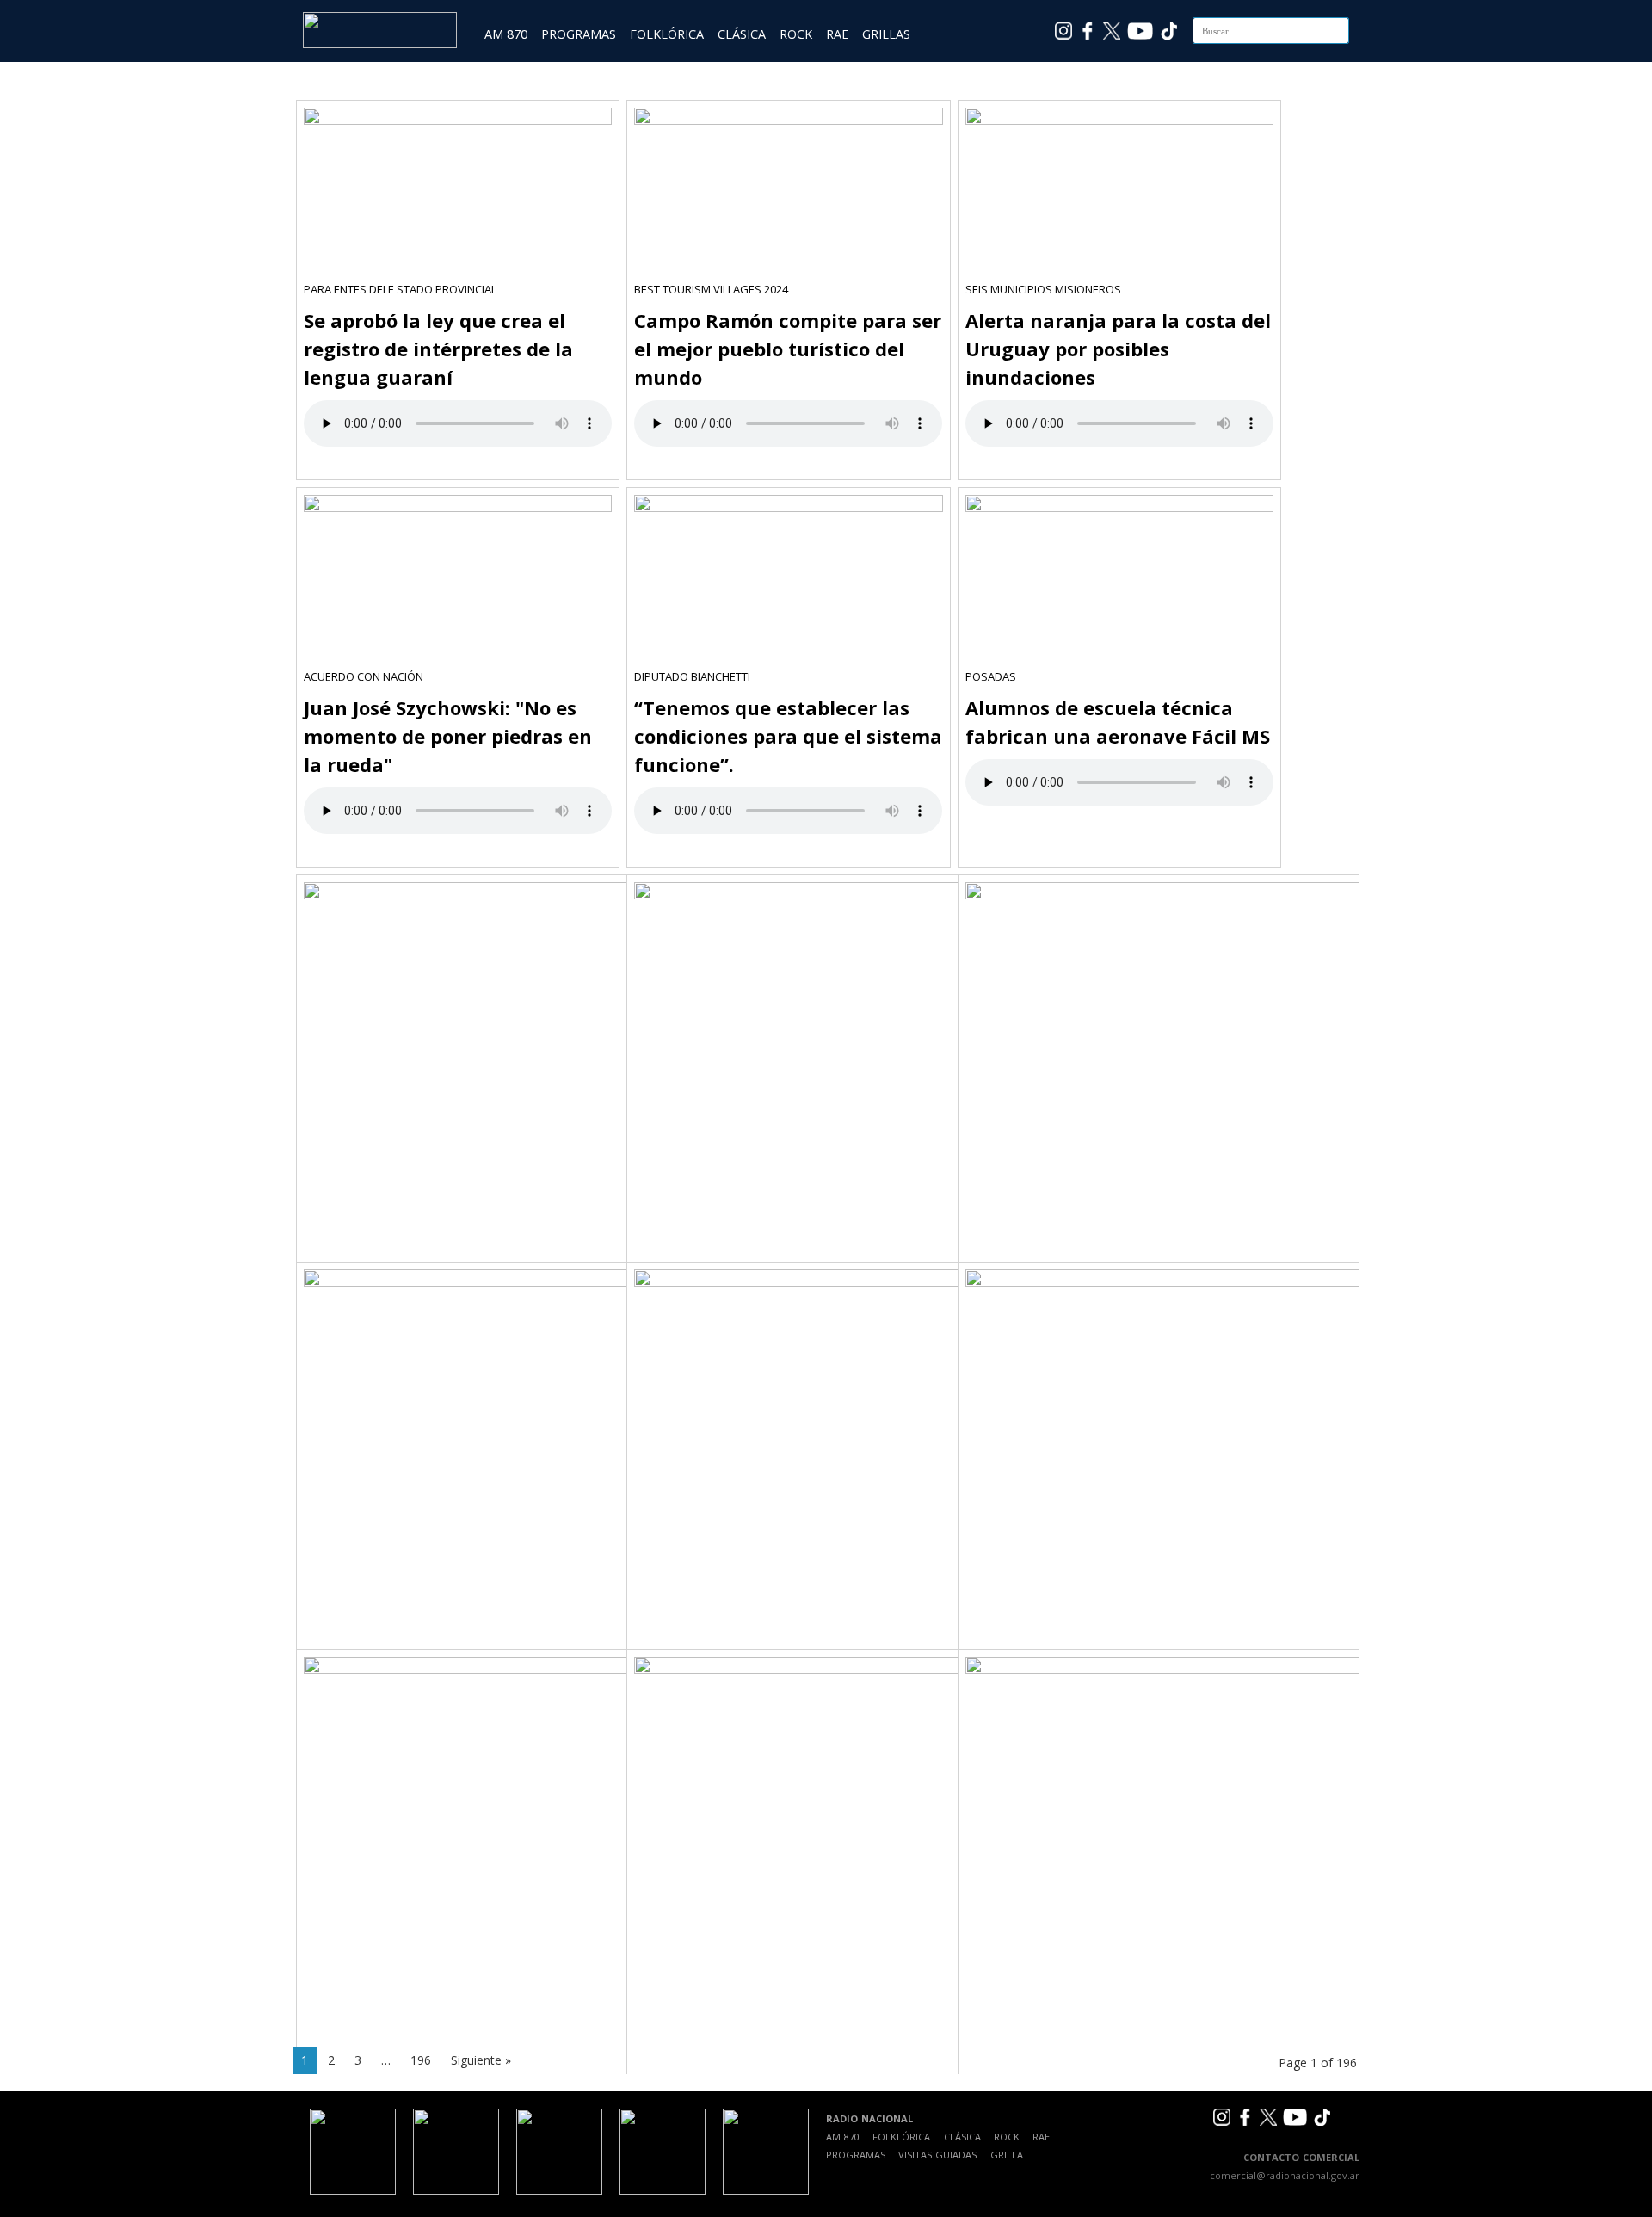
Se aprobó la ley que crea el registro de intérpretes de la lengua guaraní (438, 349)
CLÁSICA (742, 34)
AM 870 (506, 34)
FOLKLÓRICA (667, 34)
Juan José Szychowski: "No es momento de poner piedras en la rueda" (448, 736)
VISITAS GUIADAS (937, 2155)
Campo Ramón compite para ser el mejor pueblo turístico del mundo (788, 349)
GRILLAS (886, 34)
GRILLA (1007, 2155)
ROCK (796, 34)
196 (421, 2060)
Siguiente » (481, 2060)
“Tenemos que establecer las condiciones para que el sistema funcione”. (788, 736)
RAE (837, 34)
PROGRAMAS (579, 34)
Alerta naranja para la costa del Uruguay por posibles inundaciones (1118, 349)
